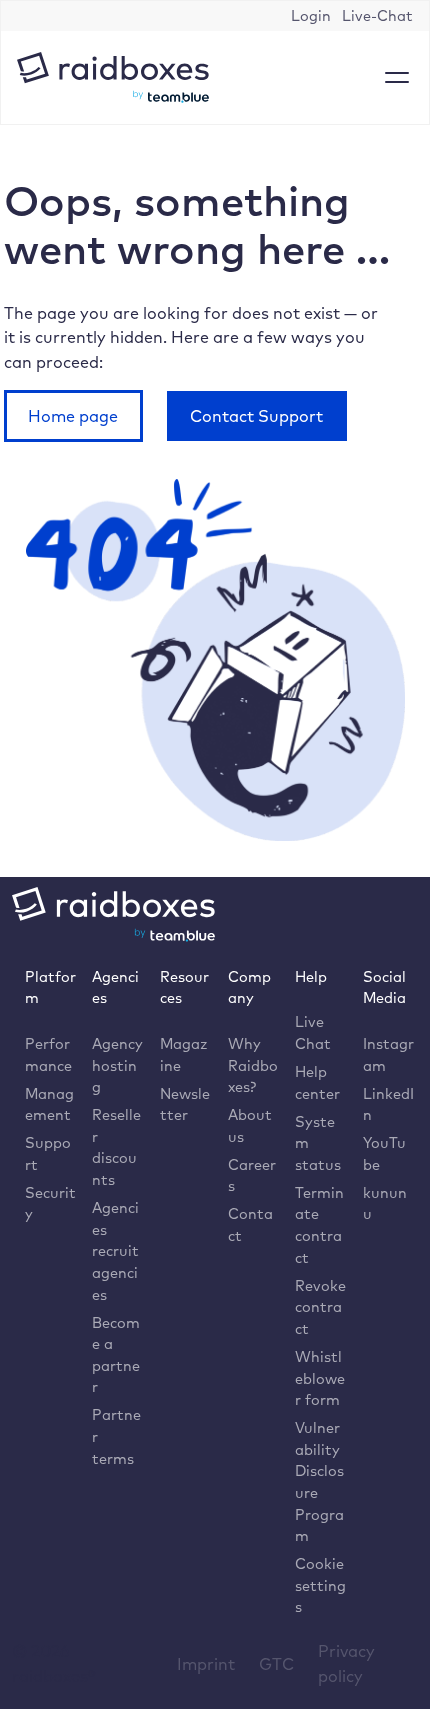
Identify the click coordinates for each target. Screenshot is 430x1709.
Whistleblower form (320, 1378)
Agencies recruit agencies (115, 1250)
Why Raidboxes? (253, 1065)
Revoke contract (320, 1307)
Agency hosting (117, 1065)
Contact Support (256, 416)
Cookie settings (320, 1585)
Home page (73, 416)
